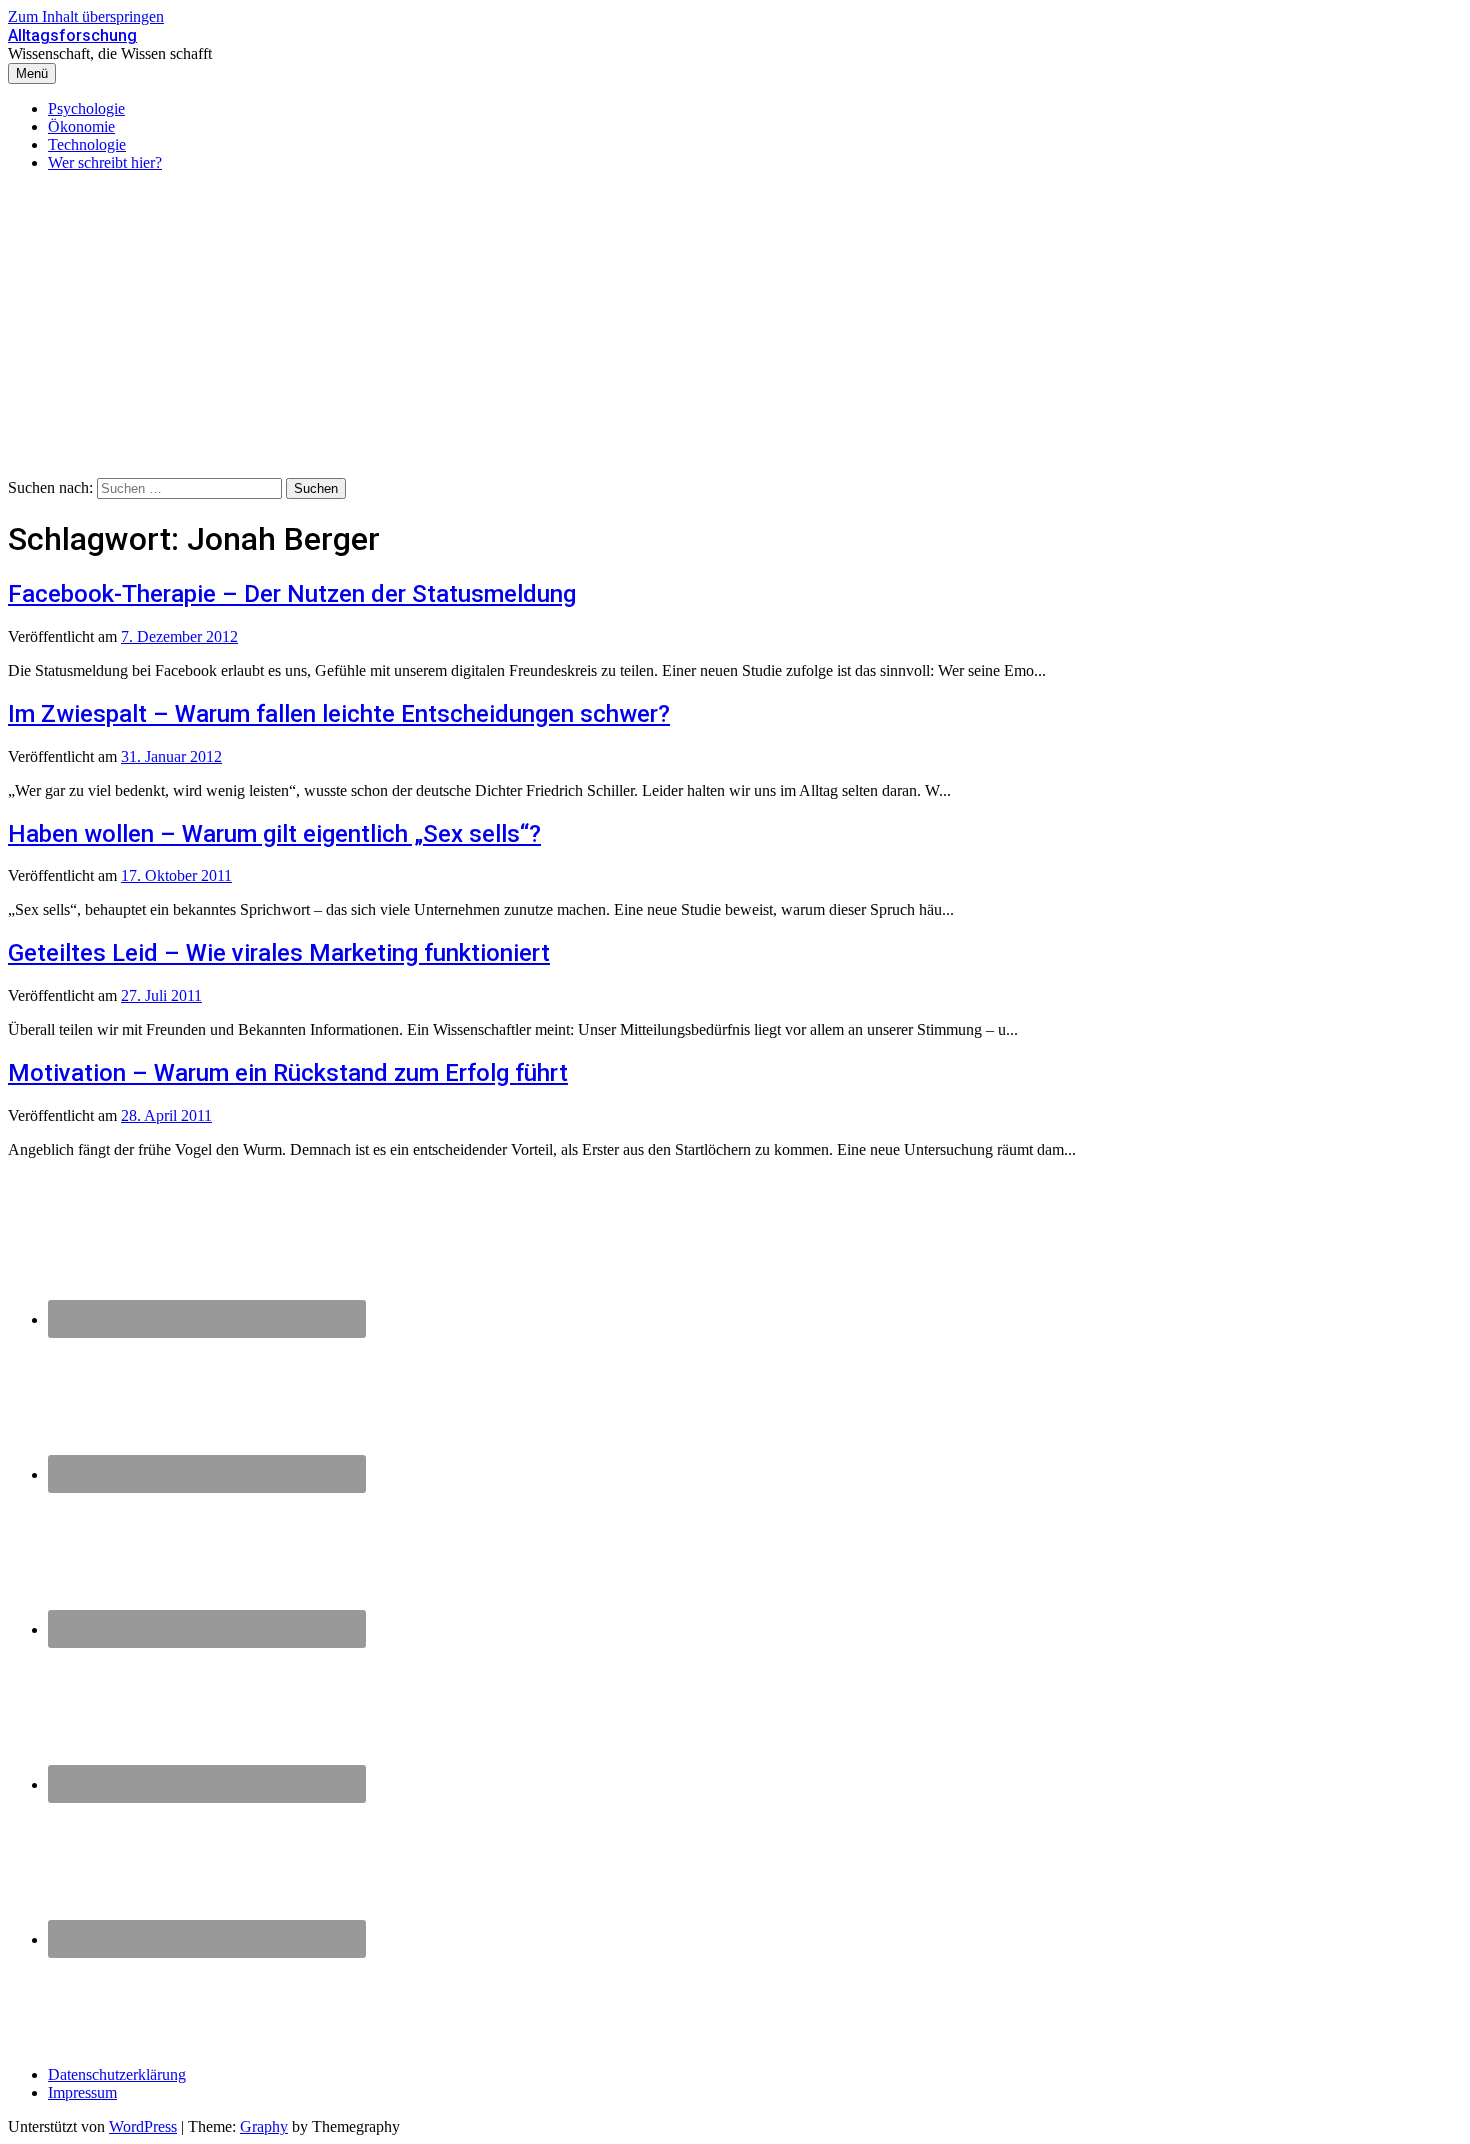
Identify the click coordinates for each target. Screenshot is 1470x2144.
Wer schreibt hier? (105, 162)
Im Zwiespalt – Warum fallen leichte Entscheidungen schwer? (339, 714)
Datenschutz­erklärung (117, 2074)
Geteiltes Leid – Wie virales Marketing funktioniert (279, 953)
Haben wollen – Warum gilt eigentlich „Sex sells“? (274, 834)
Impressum (82, 2092)
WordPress (143, 2126)
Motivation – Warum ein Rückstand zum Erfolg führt (288, 1073)
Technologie (87, 144)
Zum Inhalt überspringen (86, 16)
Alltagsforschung (72, 35)
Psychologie (86, 108)
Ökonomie (81, 126)
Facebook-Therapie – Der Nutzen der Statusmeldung (292, 594)
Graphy (264, 2126)
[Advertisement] (735, 328)
